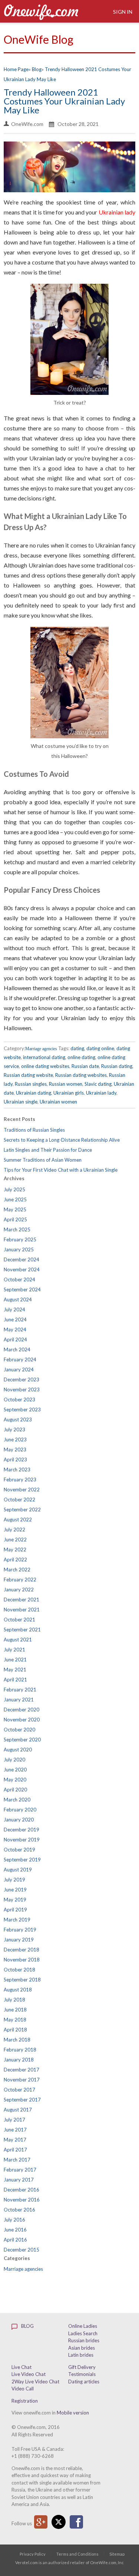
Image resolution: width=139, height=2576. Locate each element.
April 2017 (15, 2150)
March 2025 (17, 1229)
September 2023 (22, 1410)
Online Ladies (83, 2326)
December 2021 (21, 1600)
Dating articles (84, 2382)
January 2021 (19, 1700)
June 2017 (15, 2130)
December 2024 (21, 1259)
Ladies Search (83, 2333)
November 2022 (22, 1490)
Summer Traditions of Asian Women (43, 1160)
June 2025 (15, 1199)
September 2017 (22, 2100)
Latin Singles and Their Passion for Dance (48, 1150)
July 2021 (14, 1650)
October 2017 (19, 2090)
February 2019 (20, 1930)
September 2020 (22, 1740)
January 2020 (19, 1820)
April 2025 (15, 1219)
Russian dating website (28, 1075)
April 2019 (15, 1910)
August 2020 (18, 1750)
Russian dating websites (81, 1075)
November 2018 (22, 1960)
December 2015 (21, 2250)
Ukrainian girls (69, 1093)
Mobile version (73, 2413)
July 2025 (14, 1189)
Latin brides (81, 2355)
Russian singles (31, 1084)
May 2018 (15, 2020)
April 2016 (15, 2240)
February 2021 (20, 1690)
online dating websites (45, 1066)
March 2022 (17, 1570)
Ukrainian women (58, 1102)
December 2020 (21, 1710)
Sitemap (117, 2554)
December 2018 (21, 1950)
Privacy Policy (33, 2554)
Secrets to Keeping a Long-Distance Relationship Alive (62, 1140)
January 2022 (19, 1590)
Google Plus (41, 2522)
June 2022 (15, 1540)
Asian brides (82, 2348)
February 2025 (20, 1239)
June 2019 (15, 1890)
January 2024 (19, 1369)
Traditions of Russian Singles (34, 1130)
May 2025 (15, 1209)
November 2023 (22, 1389)
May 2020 (15, 1780)
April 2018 (15, 2030)
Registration (25, 2401)
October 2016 (19, 2210)
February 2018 (20, 2050)
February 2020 (20, 1810)
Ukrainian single (21, 1102)
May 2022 (15, 1550)
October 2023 (19, 1400)
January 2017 (19, 2180)
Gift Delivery (82, 2367)
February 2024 (20, 1359)
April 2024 (15, 1339)
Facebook (76, 2522)
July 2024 (14, 1309)
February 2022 (20, 1580)
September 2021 (22, 1630)
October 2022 (19, 1500)
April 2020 (15, 1790)
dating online (100, 1048)
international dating (44, 1057)
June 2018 (15, 2010)
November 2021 (22, 1610)
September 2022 (22, 1510)
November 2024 (22, 1269)
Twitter (59, 2522)
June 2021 (15, 1660)
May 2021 (15, 1670)
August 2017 (18, 2110)
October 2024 (19, 1279)
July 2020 (14, 1760)
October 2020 (19, 1730)
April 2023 (15, 1460)
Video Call (23, 2389)
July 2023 (14, 1430)
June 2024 (15, 1319)
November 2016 (22, 2200)
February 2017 (20, 2170)
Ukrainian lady (117, 212)
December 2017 (21, 2070)
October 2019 (19, 1850)
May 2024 (15, 1329)
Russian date (85, 1066)
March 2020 (17, 1800)
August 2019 (18, 1870)
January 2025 (19, 1249)
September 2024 (22, 1289)
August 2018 (18, 1990)
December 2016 (21, 2190)
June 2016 (15, 2230)
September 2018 (22, 1980)
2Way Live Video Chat (35, 2382)
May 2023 (15, 1450)
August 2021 (18, 1640)
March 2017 (17, 2160)
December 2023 (21, 1379)
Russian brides (84, 2340)
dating (77, 1048)
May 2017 (15, 2140)
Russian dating (117, 1066)
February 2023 (20, 1480)
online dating (81, 1057)
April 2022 (15, 1560)
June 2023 (15, 1440)
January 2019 (19, 1940)
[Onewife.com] (41, 11)
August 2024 (18, 1299)
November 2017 (22, 2080)
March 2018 (17, 2040)
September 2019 (22, 1860)
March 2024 (17, 1349)
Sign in (122, 12)
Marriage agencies (41, 1049)
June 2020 (15, 1770)
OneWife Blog (39, 39)
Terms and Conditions (77, 2554)
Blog (27, 2326)
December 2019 (21, 1830)
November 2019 (22, 1840)
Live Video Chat (29, 2374)
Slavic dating (98, 1084)
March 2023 (17, 1470)
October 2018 (19, 1970)
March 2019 (17, 1920)
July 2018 (14, 2000)
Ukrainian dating (34, 1093)
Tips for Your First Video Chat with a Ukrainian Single (61, 1170)
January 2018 (19, 2060)
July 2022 (14, 1530)
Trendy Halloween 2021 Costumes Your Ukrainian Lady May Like (64, 101)
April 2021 (15, 1680)
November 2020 (22, 1720)
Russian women (66, 1084)
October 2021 (19, 1620)
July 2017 (14, 2120)
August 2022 (18, 1520)
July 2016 (14, 2220)
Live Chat (21, 2367)
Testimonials (82, 2374)
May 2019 (15, 1900)
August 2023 (18, 1420)
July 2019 (14, 1880)
